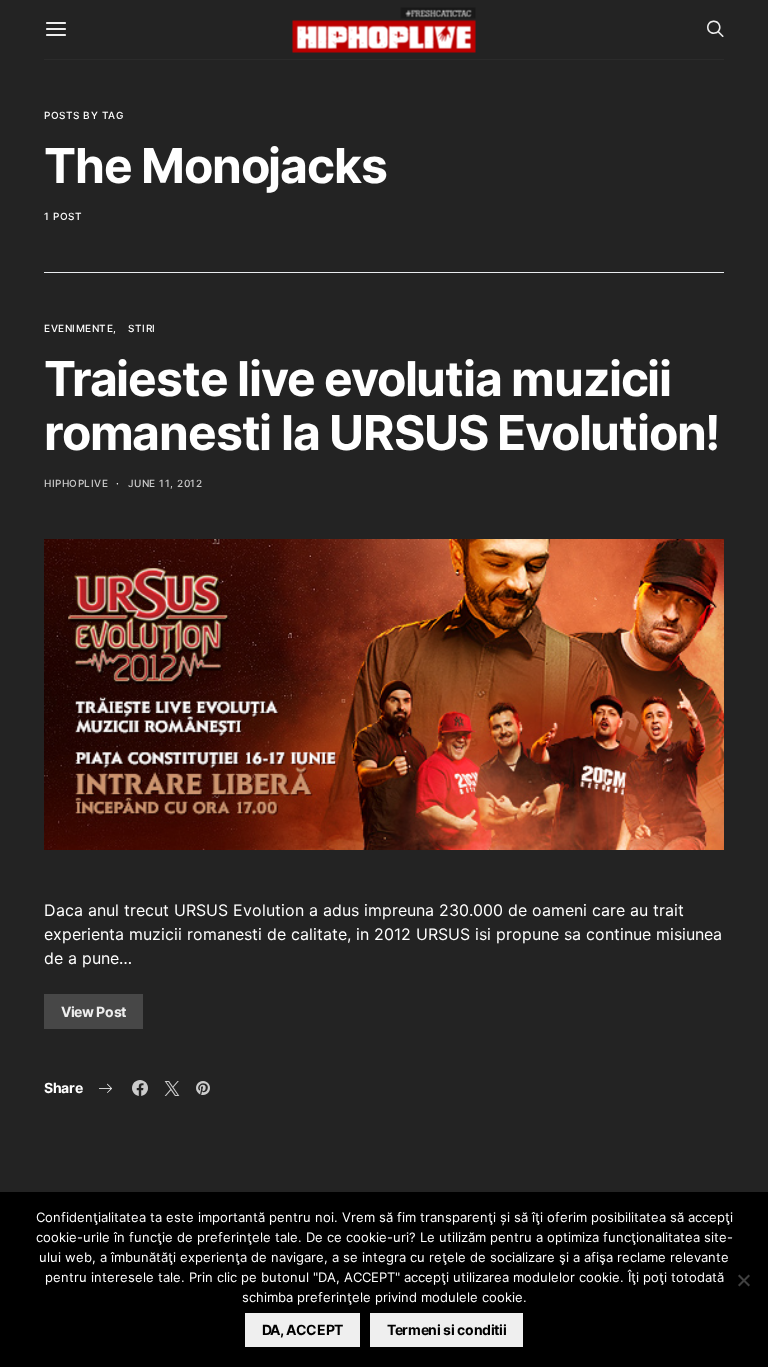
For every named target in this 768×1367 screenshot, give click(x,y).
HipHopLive (76, 483)
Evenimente (78, 328)
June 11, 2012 (165, 483)
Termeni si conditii (446, 1329)
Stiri (142, 328)
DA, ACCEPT (303, 1329)
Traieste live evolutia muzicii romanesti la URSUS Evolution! (382, 405)
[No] (743, 1280)
